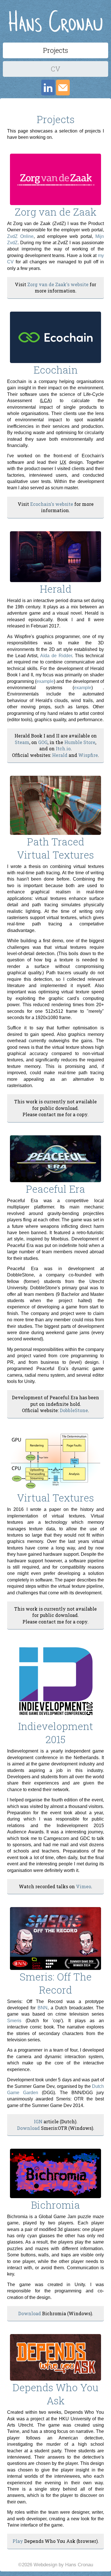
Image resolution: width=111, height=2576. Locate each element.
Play (18, 2541)
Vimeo (84, 1886)
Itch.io (63, 748)
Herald (60, 755)
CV (55, 69)
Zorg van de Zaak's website (58, 284)
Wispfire (88, 755)
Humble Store (80, 742)
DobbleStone (74, 1410)
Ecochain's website (52, 504)
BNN (43, 2008)
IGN (38, 2121)
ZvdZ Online (20, 236)
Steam (22, 742)
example (45, 681)
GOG (43, 742)
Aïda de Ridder (56, 656)
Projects (55, 50)
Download (28, 2128)
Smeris (14, 2021)
